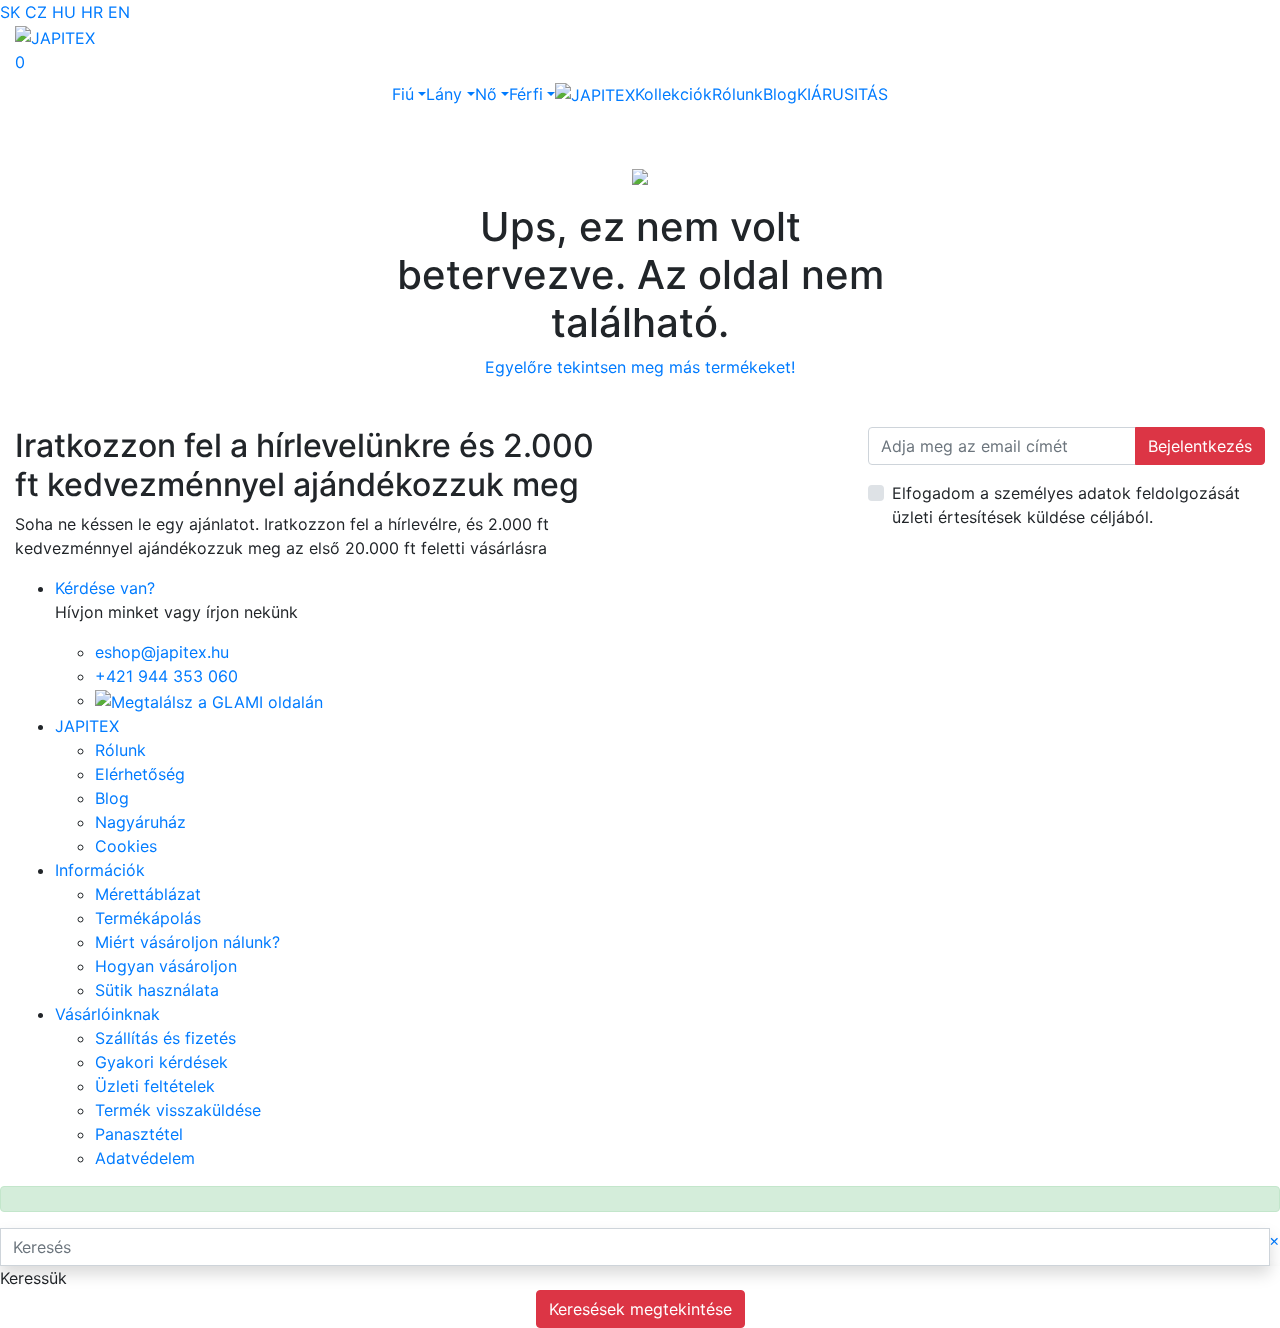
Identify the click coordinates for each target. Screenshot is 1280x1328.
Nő (486, 94)
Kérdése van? (105, 588)
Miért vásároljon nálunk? (187, 942)
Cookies (126, 846)
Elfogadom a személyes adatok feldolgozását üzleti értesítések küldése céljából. (1066, 505)
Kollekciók (673, 94)
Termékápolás (148, 918)
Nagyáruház (140, 822)
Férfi (526, 94)
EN (119, 12)
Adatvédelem (145, 1158)
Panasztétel (139, 1134)
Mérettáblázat (148, 894)
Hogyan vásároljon (166, 966)
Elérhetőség (140, 774)
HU (64, 12)
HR (92, 12)
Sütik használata (157, 990)
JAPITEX (87, 726)
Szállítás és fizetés (165, 1038)
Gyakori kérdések (161, 1062)
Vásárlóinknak (107, 1014)
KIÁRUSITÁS (842, 94)
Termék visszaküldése (178, 1110)
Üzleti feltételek (155, 1086)
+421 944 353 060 (166, 676)
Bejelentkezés (1200, 446)
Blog (780, 94)
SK (10, 12)
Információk (100, 870)
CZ (36, 12)
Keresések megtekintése (640, 1309)
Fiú (403, 94)
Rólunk (737, 94)
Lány (444, 94)
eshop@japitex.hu (162, 652)
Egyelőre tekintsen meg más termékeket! (640, 367)
